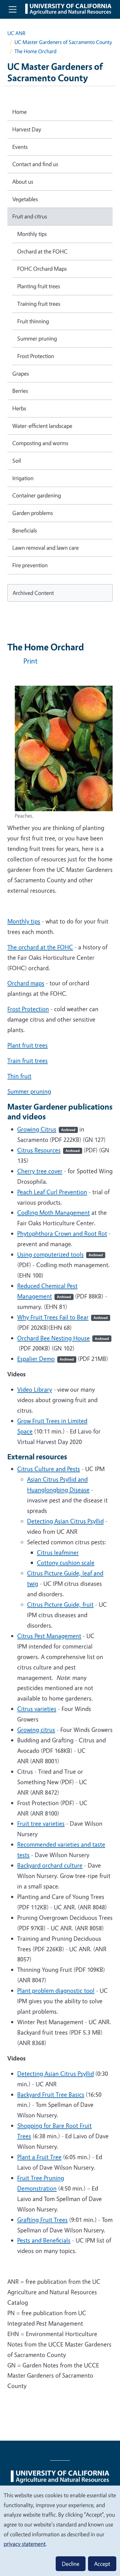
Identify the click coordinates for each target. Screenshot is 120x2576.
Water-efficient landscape (42, 426)
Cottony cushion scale (66, 1563)
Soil (17, 461)
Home (20, 112)
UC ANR (16, 33)
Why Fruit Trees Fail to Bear (62, 1317)
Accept (102, 2564)
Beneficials (25, 530)
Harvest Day (27, 129)
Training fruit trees (39, 304)
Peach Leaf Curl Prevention (52, 1192)
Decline (71, 2564)
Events (20, 147)
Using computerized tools (60, 1254)
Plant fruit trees (28, 1045)
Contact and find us (35, 164)
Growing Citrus (46, 1129)
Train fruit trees (28, 1061)
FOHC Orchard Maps (42, 269)
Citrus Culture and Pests (49, 1469)
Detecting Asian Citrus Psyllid (65, 1521)
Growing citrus (36, 1730)
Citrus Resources (48, 1150)
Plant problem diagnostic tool (56, 1990)
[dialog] (60, 2530)
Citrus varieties (37, 1709)
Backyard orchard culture (50, 1865)
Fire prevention (30, 565)
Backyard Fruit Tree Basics (51, 2094)
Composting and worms (40, 443)
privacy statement (25, 2544)
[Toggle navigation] (13, 9)
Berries (20, 391)
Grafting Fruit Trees (42, 2220)
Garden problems (33, 513)
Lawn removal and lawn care (46, 548)
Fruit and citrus (30, 216)
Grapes (21, 373)
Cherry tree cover (40, 1171)
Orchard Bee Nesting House (63, 1338)
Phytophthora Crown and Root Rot (62, 1233)
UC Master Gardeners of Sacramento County (63, 42)
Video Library (35, 1389)
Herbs (19, 408)
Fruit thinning (33, 321)
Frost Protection (28, 1009)
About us (23, 181)
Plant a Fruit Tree (39, 2157)
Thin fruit (19, 1076)
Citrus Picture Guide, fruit (60, 1604)
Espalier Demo (46, 1359)
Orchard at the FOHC (42, 251)
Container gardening (37, 495)
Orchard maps (26, 983)
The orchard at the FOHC (40, 947)
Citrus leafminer (58, 1552)
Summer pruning (29, 1091)
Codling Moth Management (54, 1212)
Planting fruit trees (39, 286)
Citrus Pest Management (49, 1636)
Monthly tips (24, 921)
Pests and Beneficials (44, 2240)
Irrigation (23, 478)
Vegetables (25, 199)
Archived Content (33, 593)
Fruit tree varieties (41, 1823)
